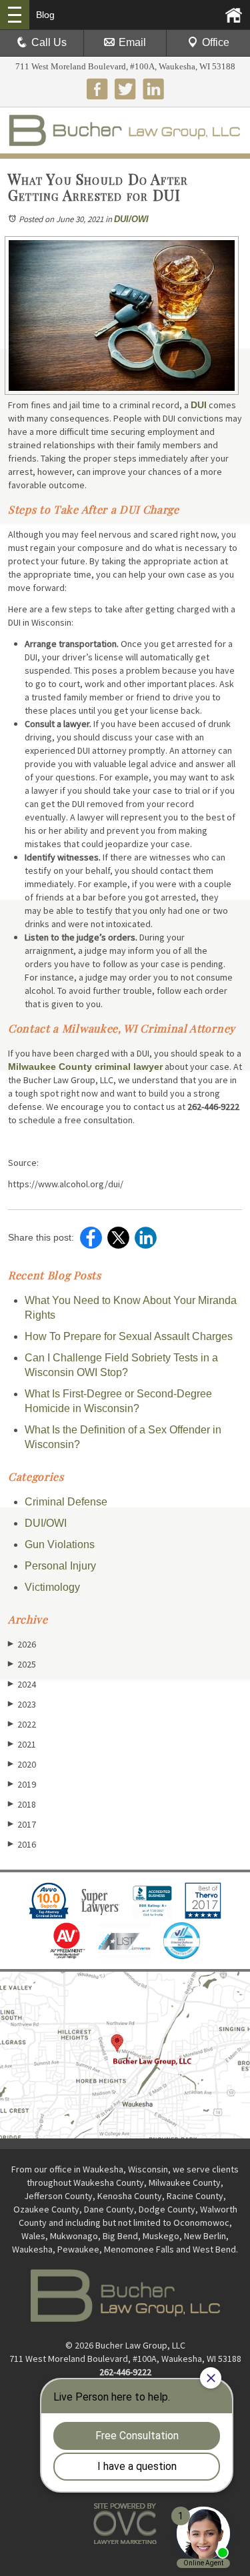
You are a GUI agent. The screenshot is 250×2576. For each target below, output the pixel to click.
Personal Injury (60, 1566)
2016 (22, 1844)
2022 (22, 1724)
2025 (22, 1664)
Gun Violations (60, 1544)
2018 (22, 1804)
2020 (22, 1764)
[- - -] (15, 15)
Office (216, 42)
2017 (22, 1824)
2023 (22, 1704)
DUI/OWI (131, 219)
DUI (199, 405)
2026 (22, 1644)
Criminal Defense (66, 1502)
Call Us (49, 42)
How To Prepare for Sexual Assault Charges (129, 1336)
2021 (22, 1744)
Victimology (52, 1587)
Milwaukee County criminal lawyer (85, 1067)
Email (132, 42)
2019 (22, 1784)
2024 (22, 1684)
